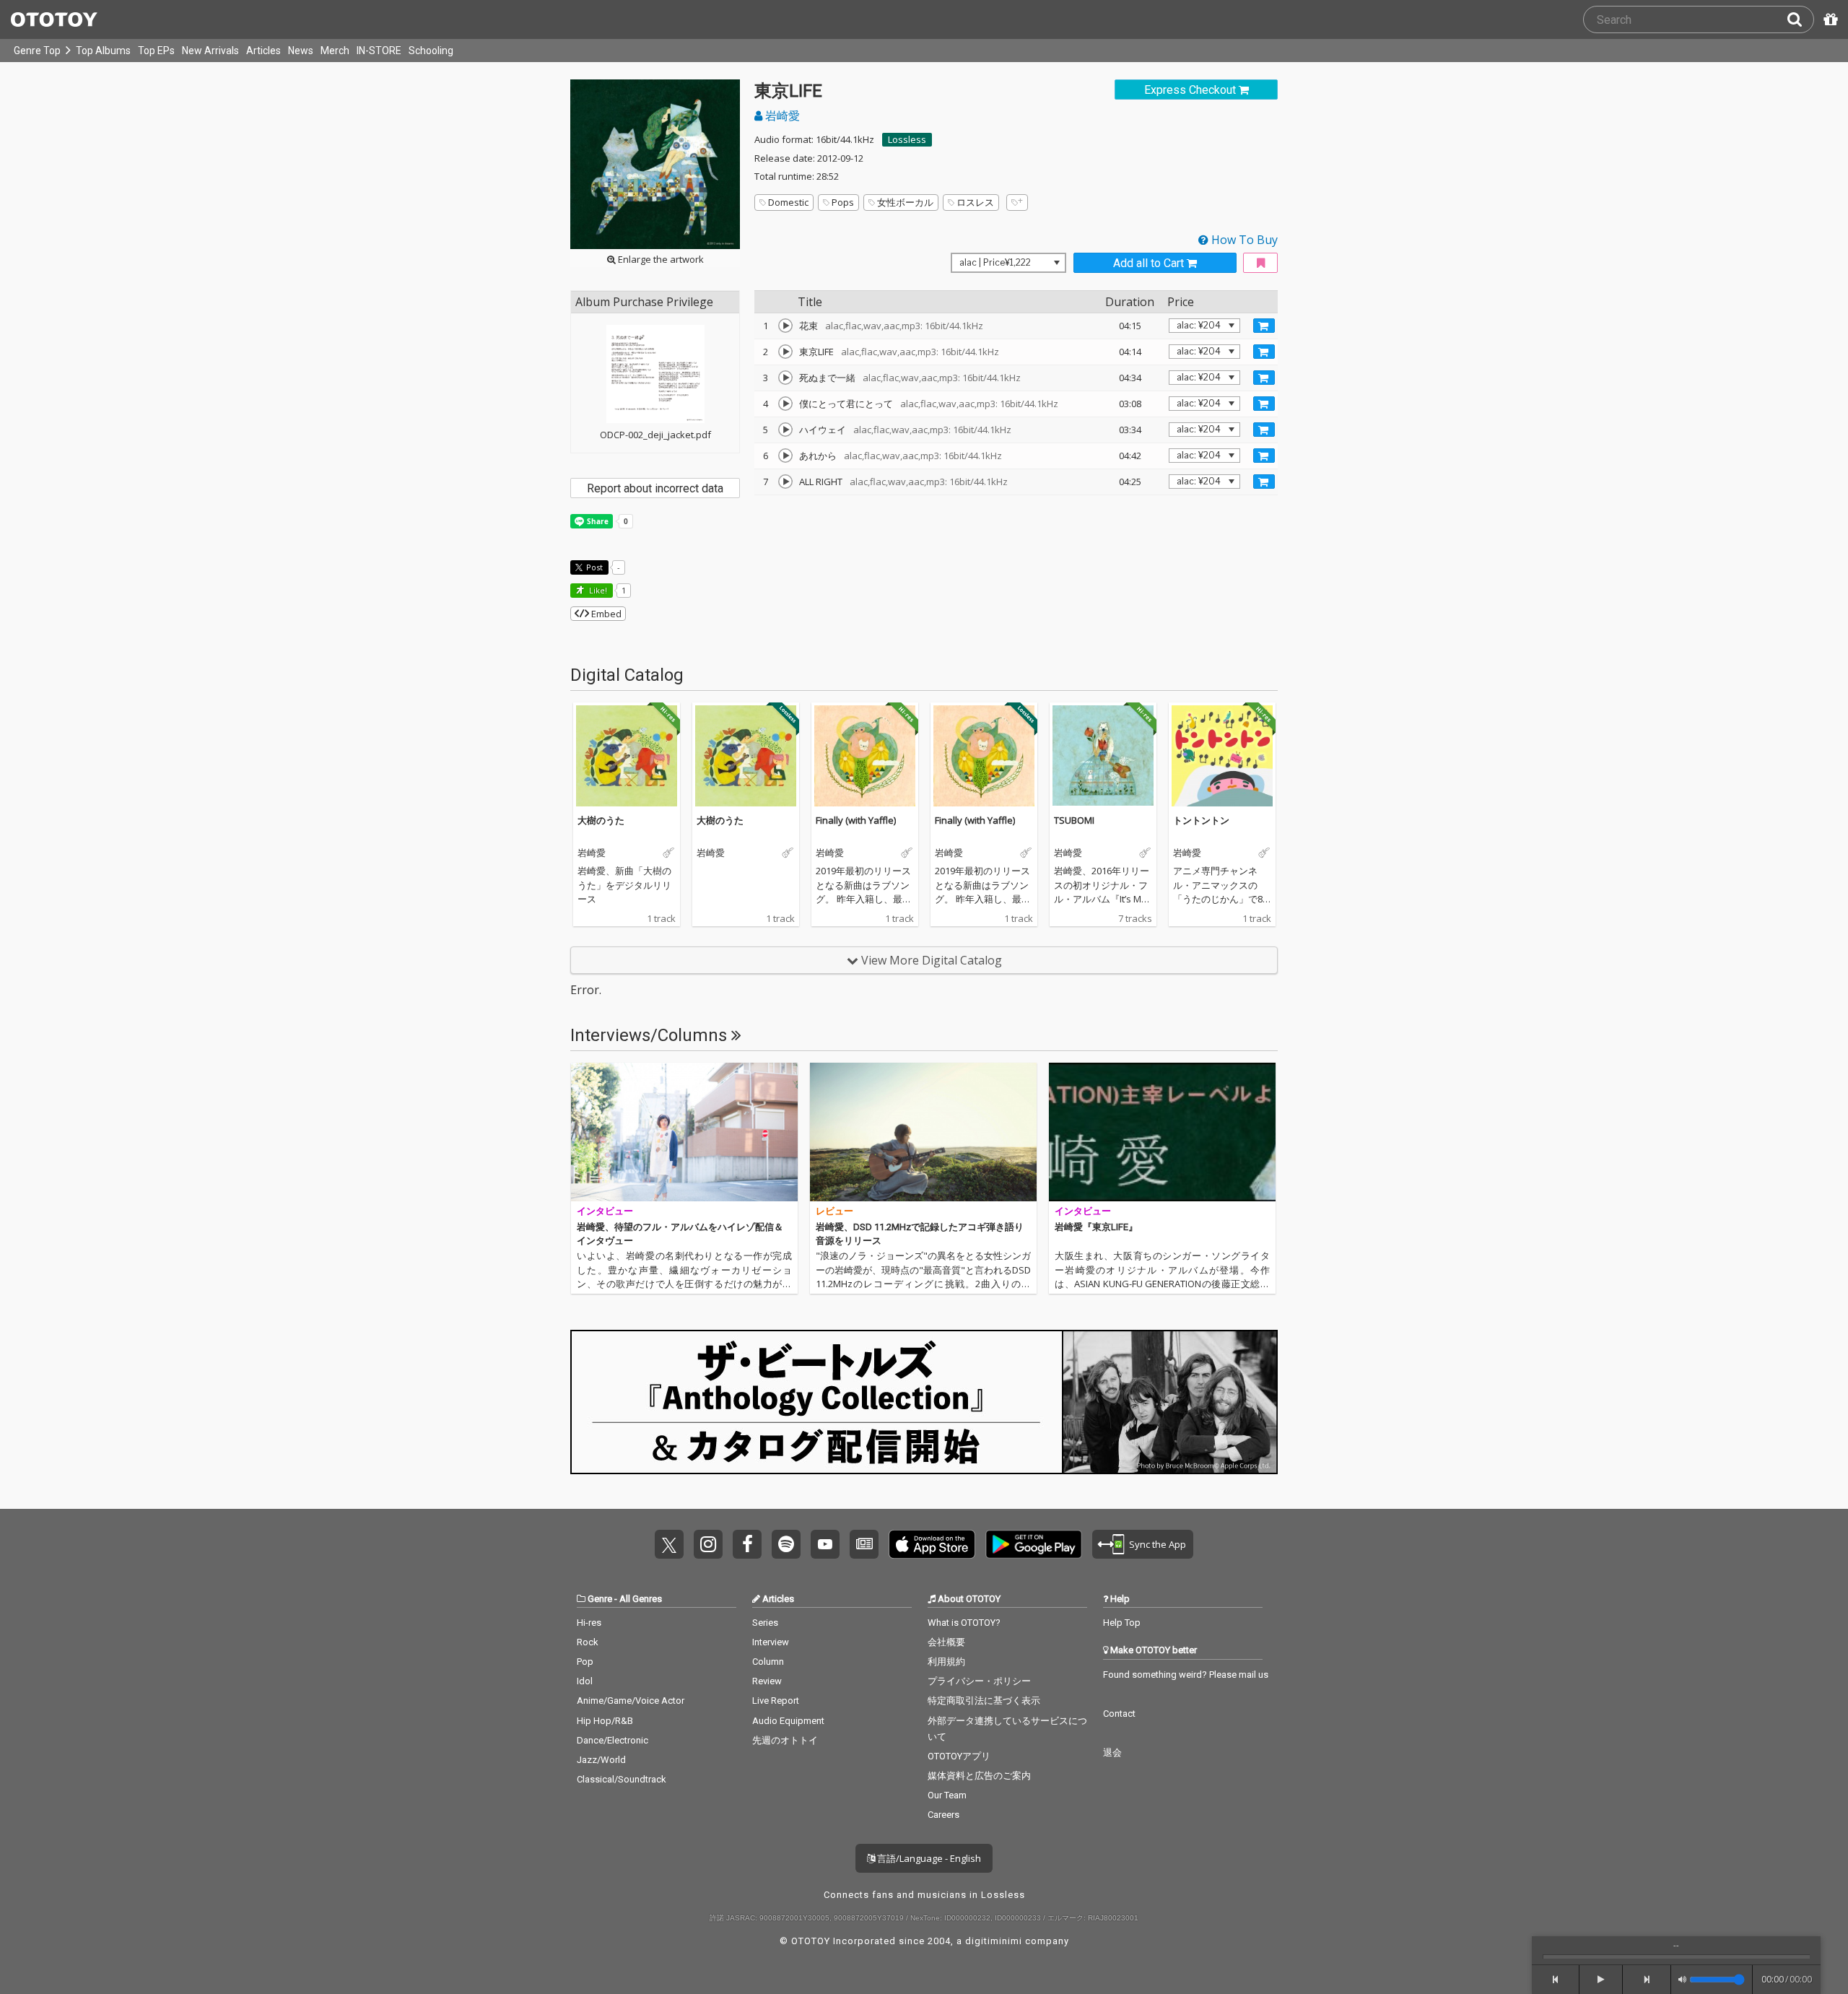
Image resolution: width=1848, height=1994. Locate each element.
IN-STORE (379, 51)
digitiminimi (994, 1941)
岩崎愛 (781, 116)
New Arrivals (210, 51)
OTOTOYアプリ (959, 1756)
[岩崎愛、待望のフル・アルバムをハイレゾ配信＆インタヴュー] (684, 1132)
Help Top (1122, 1623)
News (301, 51)
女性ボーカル (905, 202)
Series (765, 1623)
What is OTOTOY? (964, 1623)
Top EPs (156, 51)
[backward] (1556, 1980)
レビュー (834, 1211)
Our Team (947, 1795)
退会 (1112, 1753)
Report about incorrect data (655, 488)
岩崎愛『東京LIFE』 (1096, 1227)
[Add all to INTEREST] (1260, 263)
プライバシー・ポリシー (979, 1681)
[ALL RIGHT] (785, 482)
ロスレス (975, 202)
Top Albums (103, 51)
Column (768, 1662)
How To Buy (1243, 240)
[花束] (785, 326)
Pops (843, 202)
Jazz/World (601, 1760)
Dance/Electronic (613, 1740)
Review (767, 1681)
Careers (943, 1815)
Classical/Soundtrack (622, 1779)
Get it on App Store (932, 1544)
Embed (605, 614)
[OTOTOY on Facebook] (747, 1544)
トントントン (1201, 820)
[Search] (1800, 19)
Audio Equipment (788, 1721)
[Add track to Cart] (1264, 326)
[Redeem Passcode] (1829, 19)
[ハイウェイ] (785, 430)
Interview (771, 1642)
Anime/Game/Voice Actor (631, 1701)
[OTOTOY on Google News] (864, 1544)
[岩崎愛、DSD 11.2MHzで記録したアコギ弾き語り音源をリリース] (923, 1132)
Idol (585, 1681)
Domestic (788, 202)
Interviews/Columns (651, 1035)
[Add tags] (1017, 203)
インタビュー (605, 1211)
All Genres (641, 1599)
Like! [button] (597, 590)
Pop (585, 1662)
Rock (588, 1642)
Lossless (907, 139)
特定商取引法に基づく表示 (984, 1701)
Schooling (431, 51)
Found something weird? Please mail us (1186, 1675)
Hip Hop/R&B (605, 1721)
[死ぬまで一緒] (785, 378)
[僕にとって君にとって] (785, 404)
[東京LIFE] (785, 352)
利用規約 (946, 1662)
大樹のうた (601, 820)
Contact (1119, 1714)
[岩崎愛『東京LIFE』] (1162, 1132)
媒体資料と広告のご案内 (979, 1776)
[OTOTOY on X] (669, 1544)
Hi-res (589, 1623)
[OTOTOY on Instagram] (708, 1544)
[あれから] (785, 456)
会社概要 (946, 1642)
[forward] (1647, 1980)
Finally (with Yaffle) (856, 820)
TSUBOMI (1074, 820)
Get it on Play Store (1034, 1544)
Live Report (776, 1701)
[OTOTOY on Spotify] (786, 1544)
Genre (600, 1599)
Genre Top (37, 51)
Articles (263, 51)
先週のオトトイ (785, 1740)
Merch (335, 51)
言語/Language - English (928, 1858)
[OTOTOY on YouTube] (825, 1544)
